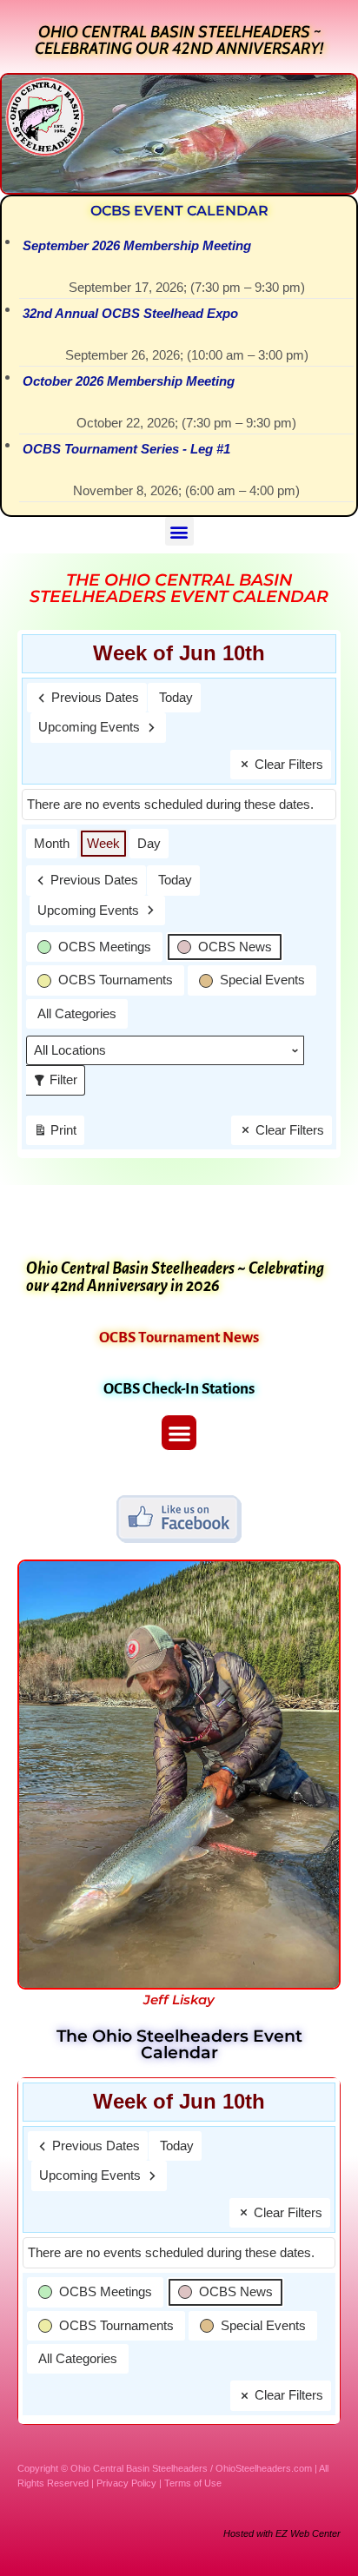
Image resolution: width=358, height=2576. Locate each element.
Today (176, 697)
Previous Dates (95, 697)
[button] (179, 531)
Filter (59, 1076)
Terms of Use (193, 2483)
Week (103, 843)
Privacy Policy (126, 2483)
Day (149, 843)
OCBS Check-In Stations (179, 1389)
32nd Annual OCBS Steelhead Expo (130, 313)
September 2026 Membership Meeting (137, 245)
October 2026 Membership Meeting (129, 381)
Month (52, 843)
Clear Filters (289, 764)
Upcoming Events (89, 727)
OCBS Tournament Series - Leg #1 (126, 449)
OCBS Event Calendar (179, 211)
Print (55, 1134)
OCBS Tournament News (179, 1338)
